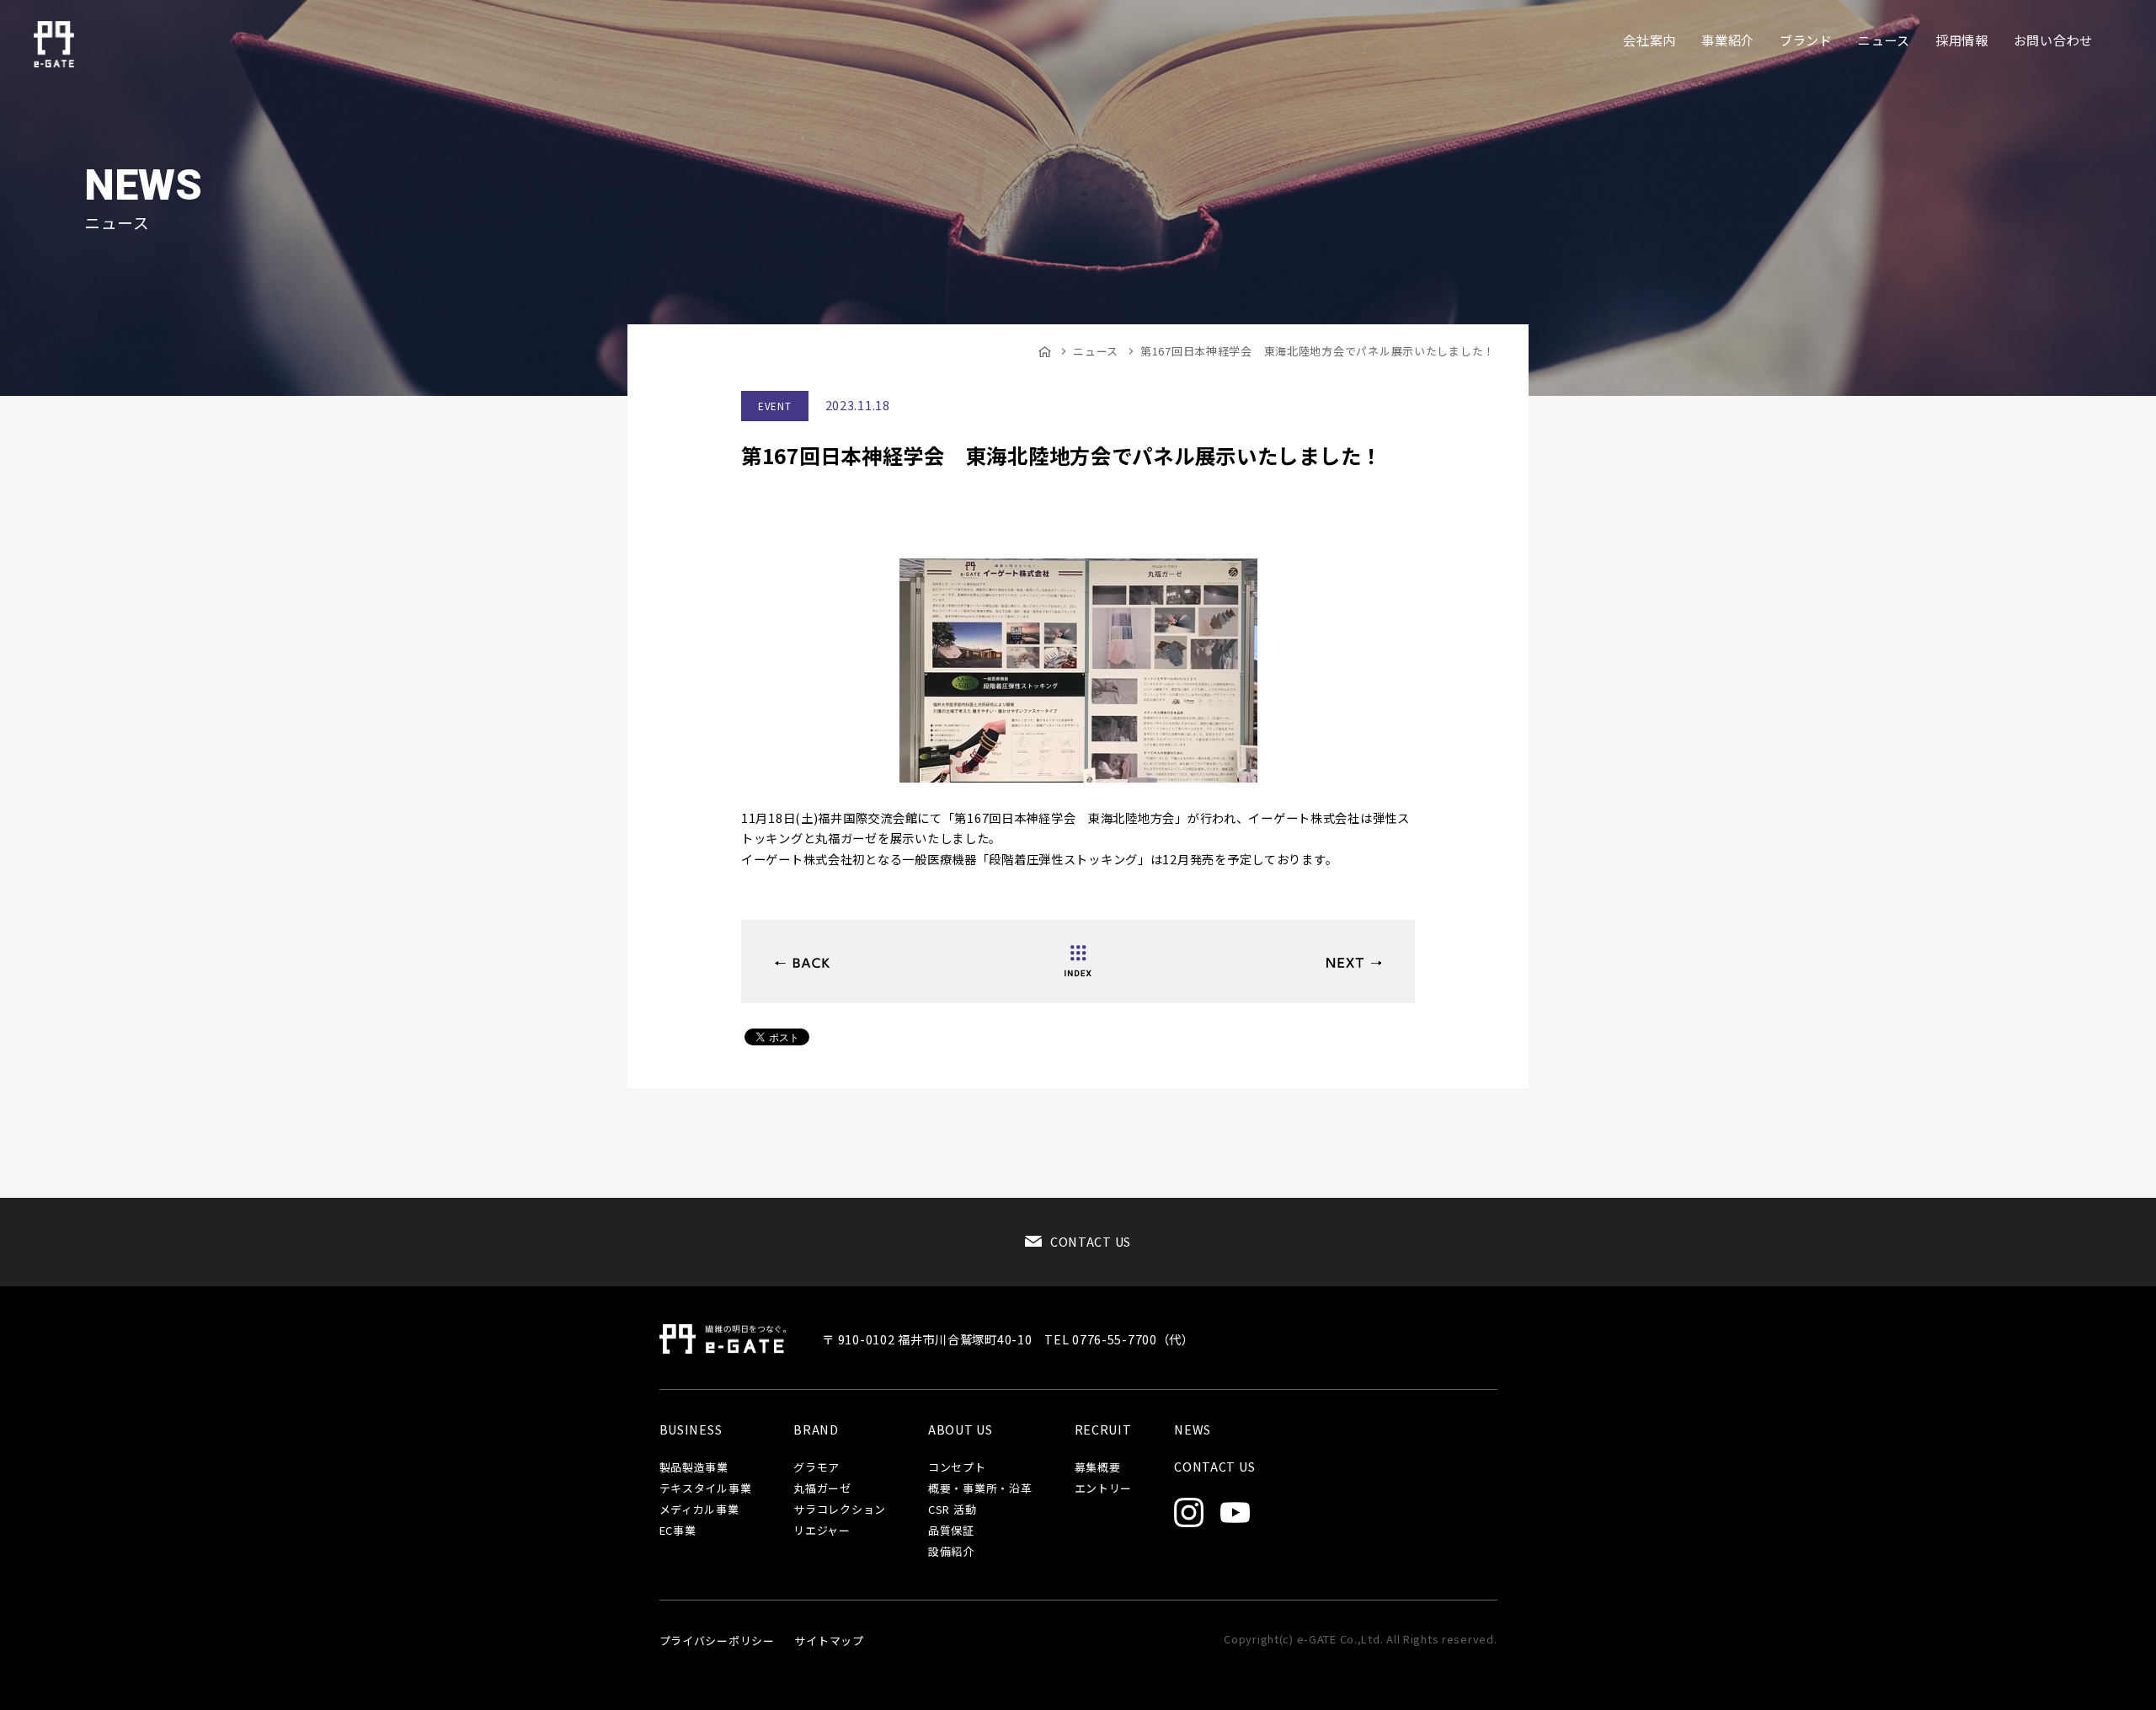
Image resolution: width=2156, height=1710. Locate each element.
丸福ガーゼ (822, 1489)
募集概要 (1098, 1468)
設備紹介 (951, 1552)
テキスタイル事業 (706, 1489)
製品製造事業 (694, 1468)
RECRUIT (1103, 1429)
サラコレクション (840, 1510)
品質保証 (951, 1531)
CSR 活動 (952, 1510)
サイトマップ (829, 1641)
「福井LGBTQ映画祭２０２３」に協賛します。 (802, 963)
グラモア (817, 1468)
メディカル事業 (699, 1510)
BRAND (816, 1429)
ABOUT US (961, 1429)
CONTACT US (1091, 1241)
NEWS (1193, 1429)
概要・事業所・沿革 (980, 1489)
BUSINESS (691, 1429)
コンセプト (957, 1468)
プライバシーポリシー (717, 1641)
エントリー (1104, 1489)
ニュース (1096, 351)
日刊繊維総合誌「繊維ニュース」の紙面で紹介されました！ (1354, 963)
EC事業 (678, 1531)
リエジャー (822, 1531)
